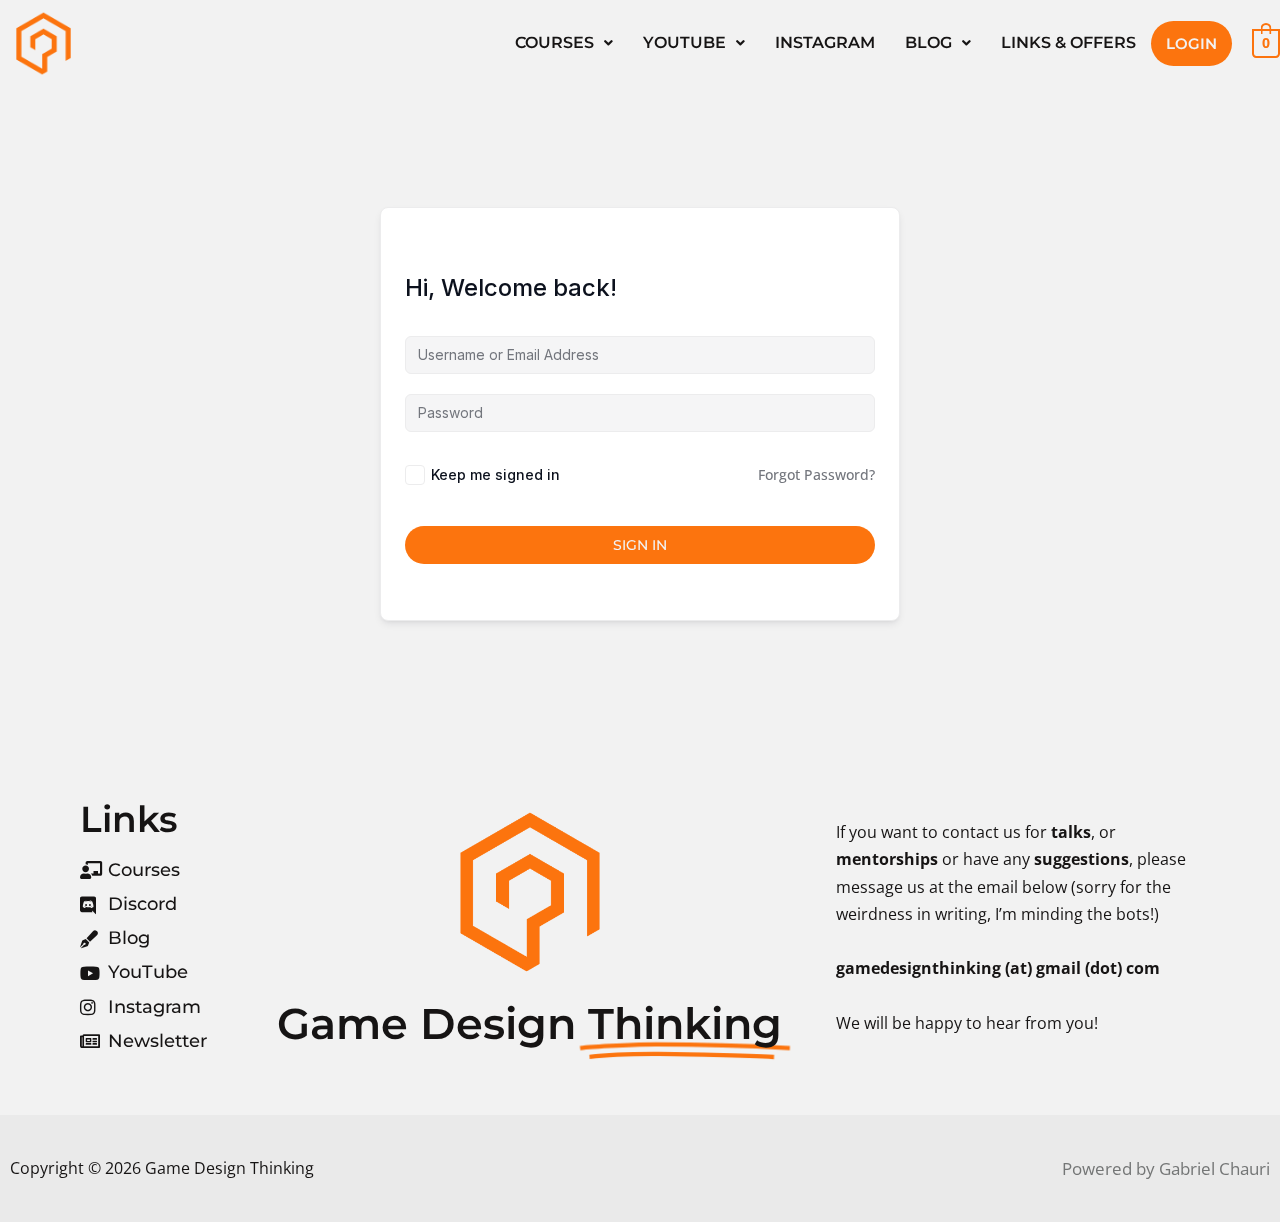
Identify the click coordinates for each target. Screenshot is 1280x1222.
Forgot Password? (816, 474)
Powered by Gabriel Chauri (1166, 1168)
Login (1191, 43)
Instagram (825, 42)
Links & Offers (1068, 42)
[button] (564, 43)
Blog (928, 42)
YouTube (684, 42)
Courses (554, 42)
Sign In (640, 545)
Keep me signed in (495, 474)
